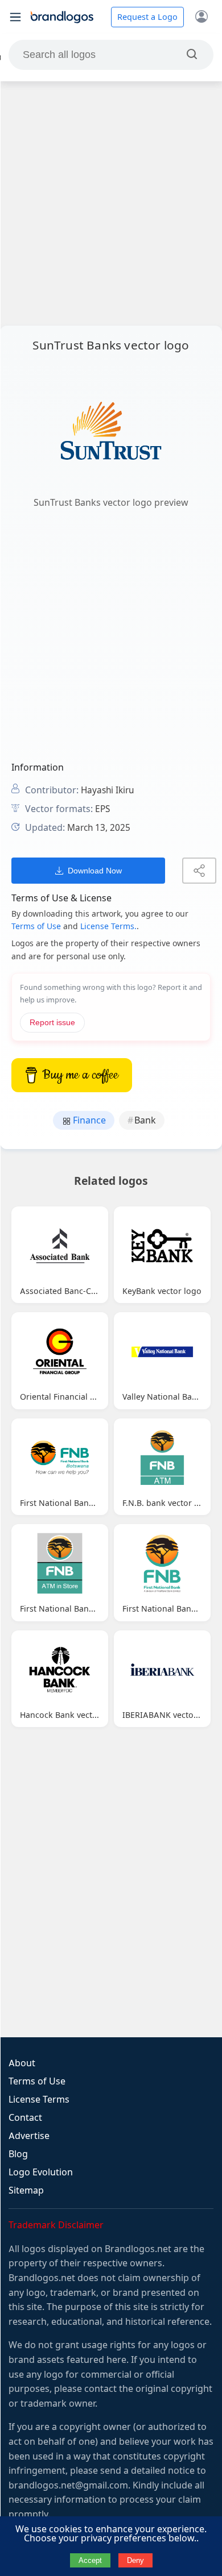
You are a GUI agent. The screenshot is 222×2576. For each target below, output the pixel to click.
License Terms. (108, 926)
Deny (135, 2560)
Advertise (29, 2136)
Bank (145, 1120)
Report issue (52, 1023)
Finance (88, 1120)
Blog (18, 2154)
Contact (25, 2118)
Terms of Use (36, 926)
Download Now (95, 871)
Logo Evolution (41, 2172)
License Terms (39, 2099)
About (22, 2063)
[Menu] (15, 17)
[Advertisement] (111, 203)
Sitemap (26, 2190)
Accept (90, 2560)
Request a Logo (147, 17)
